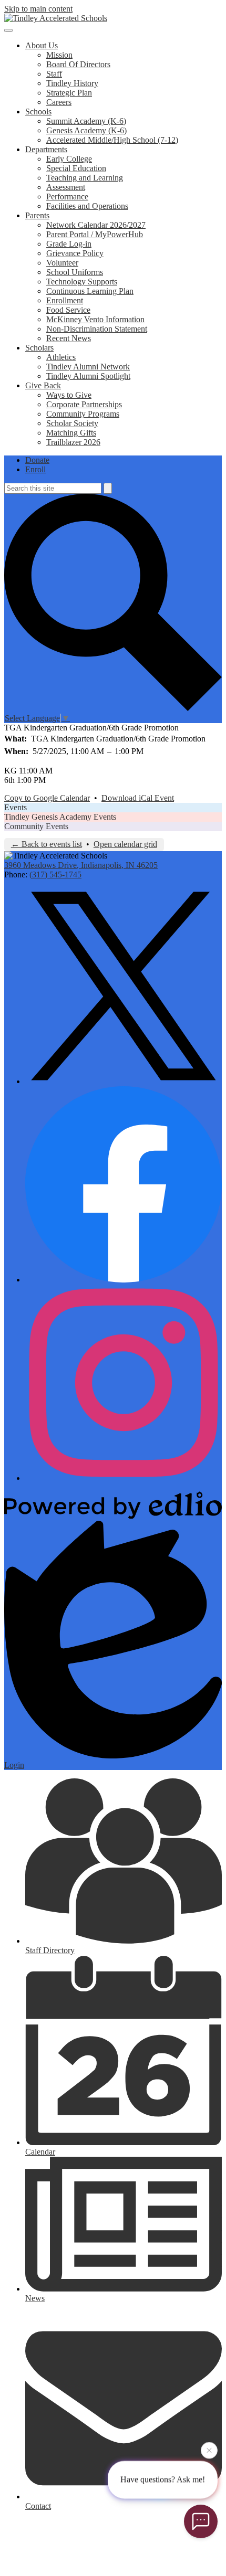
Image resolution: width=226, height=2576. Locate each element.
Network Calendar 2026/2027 (96, 225)
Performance (67, 197)
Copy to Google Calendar (47, 798)
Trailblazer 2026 (73, 442)
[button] (42, 45)
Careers (59, 102)
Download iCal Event (138, 798)
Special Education (76, 168)
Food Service (68, 310)
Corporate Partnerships (84, 404)
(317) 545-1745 (55, 874)
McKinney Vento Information (95, 319)
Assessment (66, 187)
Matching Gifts (71, 433)
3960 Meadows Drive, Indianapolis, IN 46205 (81, 865)
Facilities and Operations (87, 206)
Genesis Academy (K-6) (86, 130)
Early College (69, 159)
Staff (54, 74)
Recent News (69, 338)
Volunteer (62, 263)
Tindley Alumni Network (88, 367)
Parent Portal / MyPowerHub (95, 234)
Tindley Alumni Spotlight (88, 376)
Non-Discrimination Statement (97, 329)
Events (16, 807)
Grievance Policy (75, 253)
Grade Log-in (69, 244)
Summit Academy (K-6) (86, 121)
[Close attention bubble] (209, 2452)
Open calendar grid (125, 844)
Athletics (61, 357)
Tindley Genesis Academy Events (60, 817)
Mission (59, 55)
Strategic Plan (69, 93)
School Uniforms (75, 272)
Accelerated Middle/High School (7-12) (112, 140)
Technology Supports (82, 282)
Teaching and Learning (85, 178)
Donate (37, 460)
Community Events (36, 826)
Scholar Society (72, 423)
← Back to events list (47, 844)
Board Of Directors (78, 64)
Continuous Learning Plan (90, 291)
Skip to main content (38, 9)
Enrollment (65, 300)
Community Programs (83, 414)
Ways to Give (69, 395)
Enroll (35, 469)
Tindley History (72, 83)
